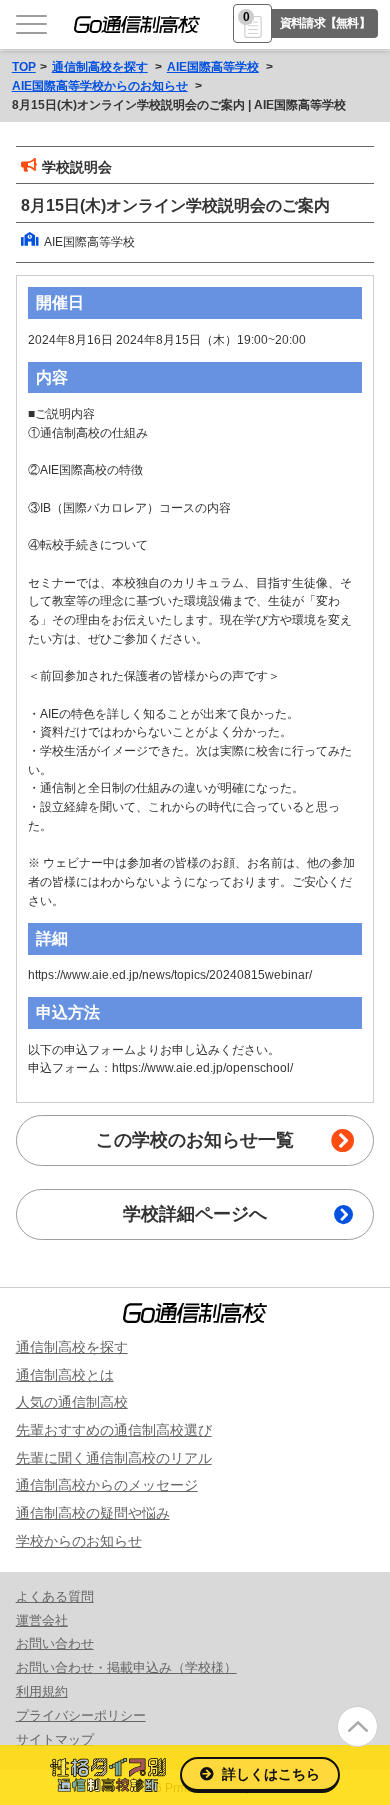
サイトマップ (55, 1739)
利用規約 (42, 1691)
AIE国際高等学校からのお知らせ (100, 85)
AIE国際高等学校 (213, 66)
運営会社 (42, 1620)
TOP (24, 66)
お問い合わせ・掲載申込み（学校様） (126, 1667)
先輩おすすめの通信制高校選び (114, 1430)
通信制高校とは (65, 1375)
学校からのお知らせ (79, 1541)
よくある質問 (55, 1596)
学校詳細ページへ (195, 1214)
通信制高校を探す (100, 66)
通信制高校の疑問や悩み (93, 1513)
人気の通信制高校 (72, 1402)
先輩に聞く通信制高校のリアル (114, 1458)
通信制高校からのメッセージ (107, 1485)
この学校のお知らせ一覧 (195, 1140)
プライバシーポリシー (81, 1715)
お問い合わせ (55, 1643)
